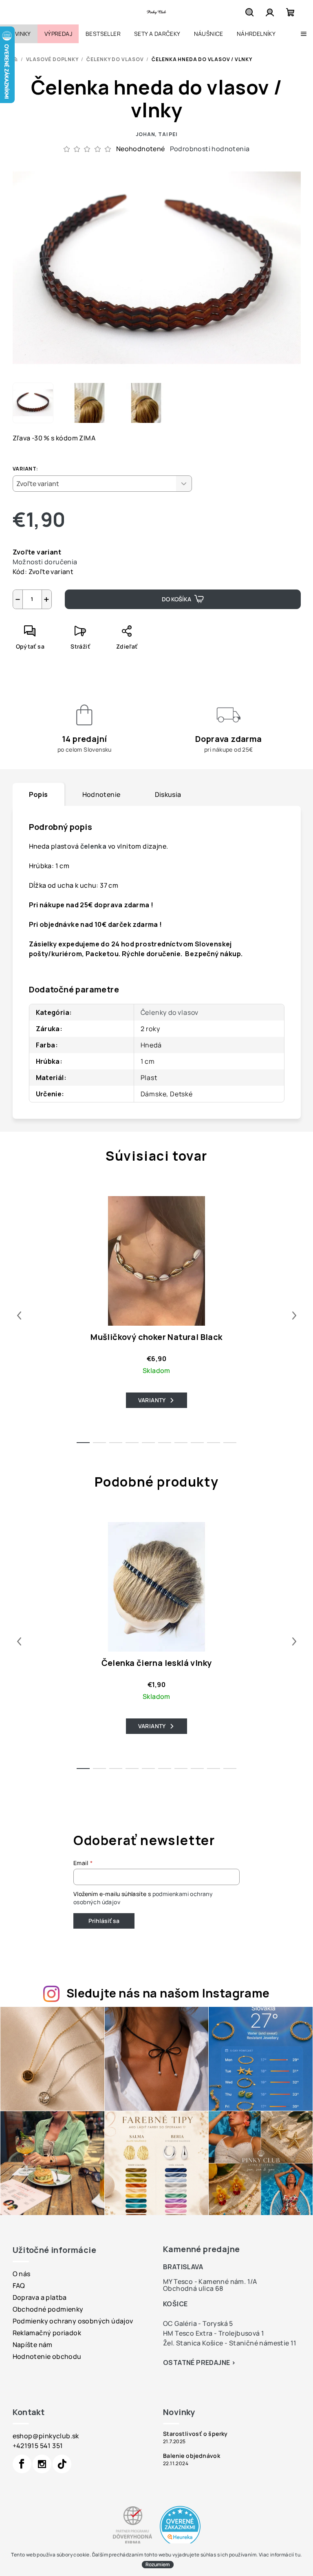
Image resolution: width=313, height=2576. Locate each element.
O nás (22, 2274)
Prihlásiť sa (104, 1921)
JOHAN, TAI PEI (156, 134)
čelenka (94, 846)
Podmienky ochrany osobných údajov (73, 2321)
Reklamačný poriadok (47, 2333)
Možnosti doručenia (45, 562)
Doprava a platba (40, 2297)
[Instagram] (42, 2464)
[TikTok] (62, 2464)
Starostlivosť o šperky (195, 2434)
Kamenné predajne (201, 2249)
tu (298, 2555)
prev (19, 1315)
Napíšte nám (33, 2345)
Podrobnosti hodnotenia (210, 149)
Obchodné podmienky (48, 2309)
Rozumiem (158, 2564)
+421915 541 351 (38, 2446)
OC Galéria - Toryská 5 (198, 2323)
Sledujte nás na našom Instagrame (168, 1993)
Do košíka (176, 599)
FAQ (19, 2286)
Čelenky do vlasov (170, 1012)
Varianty (152, 1400)
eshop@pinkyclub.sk (46, 2436)
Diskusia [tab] (168, 794)
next (294, 1315)
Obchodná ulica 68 (193, 2288)
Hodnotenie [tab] (101, 794)
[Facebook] (22, 2464)
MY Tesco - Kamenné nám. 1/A (210, 2281)
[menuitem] (19, 34)
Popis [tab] (39, 794)
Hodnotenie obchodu (47, 2356)
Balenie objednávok (192, 2456)
